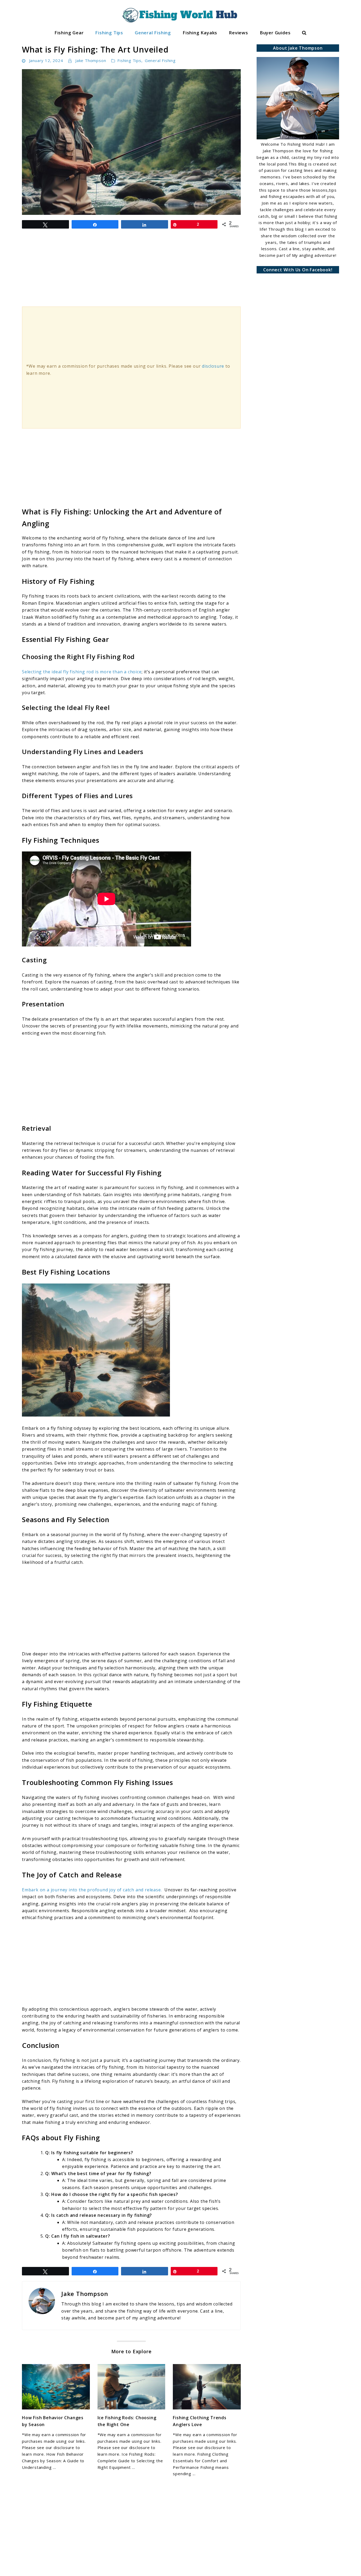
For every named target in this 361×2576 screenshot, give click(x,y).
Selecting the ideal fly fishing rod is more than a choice (82, 672)
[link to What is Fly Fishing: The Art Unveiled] (131, 142)
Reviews (239, 33)
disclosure (213, 366)
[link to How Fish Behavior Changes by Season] (56, 2387)
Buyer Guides (275, 33)
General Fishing (153, 33)
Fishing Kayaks (200, 33)
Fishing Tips (109, 33)
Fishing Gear (69, 33)
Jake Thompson (91, 60)
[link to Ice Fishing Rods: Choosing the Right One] (131, 2387)
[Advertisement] (131, 1080)
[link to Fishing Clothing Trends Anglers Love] (207, 2387)
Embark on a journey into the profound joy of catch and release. (92, 1890)
